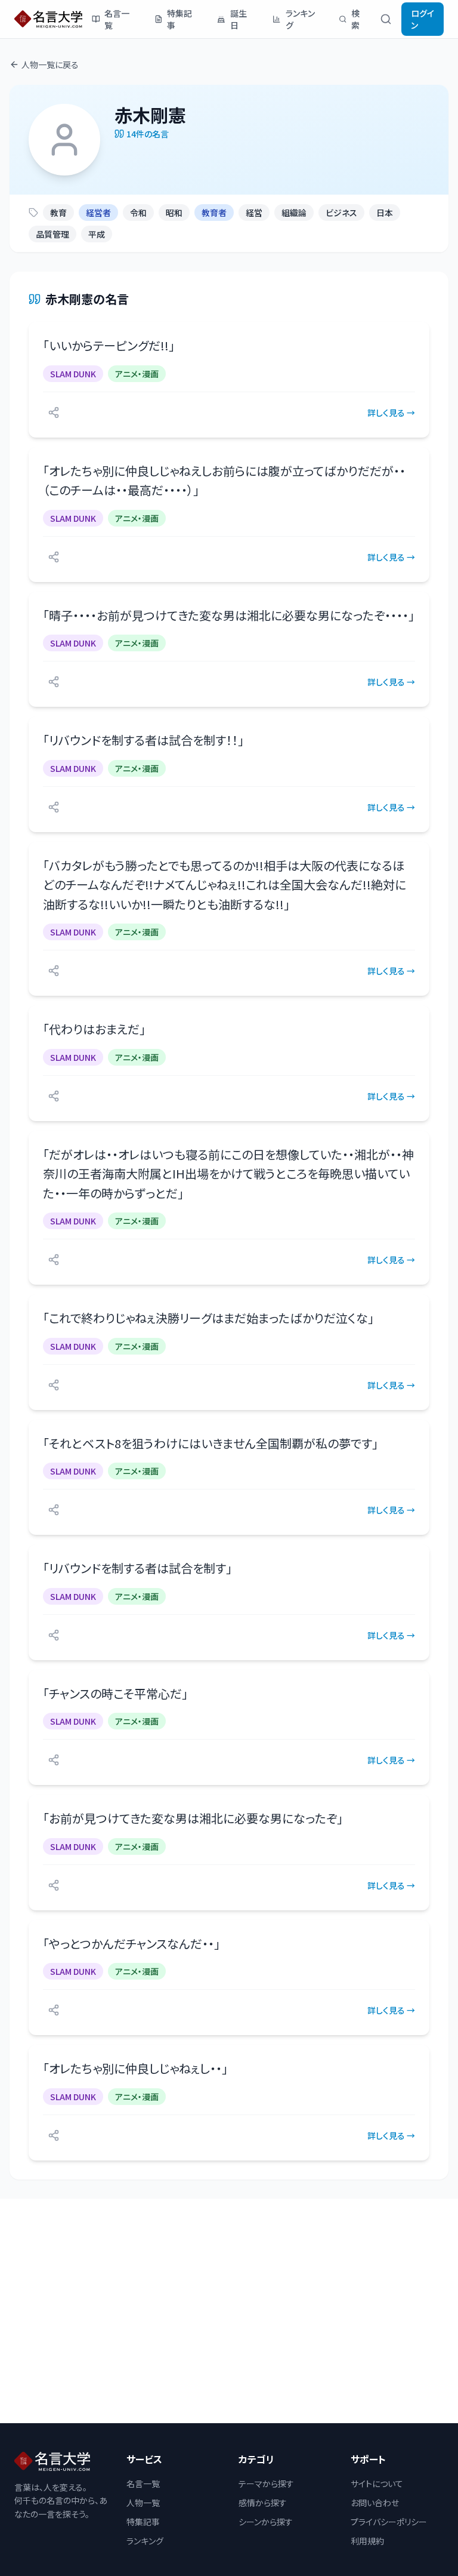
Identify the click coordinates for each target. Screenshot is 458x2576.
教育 (58, 213)
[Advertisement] (229, 2311)
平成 (97, 234)
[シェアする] (54, 413)
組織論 (294, 213)
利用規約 (367, 2541)
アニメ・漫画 (137, 374)
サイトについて (377, 2483)
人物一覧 (143, 2503)
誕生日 (239, 19)
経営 (254, 213)
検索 (355, 19)
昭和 (174, 213)
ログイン (423, 19)
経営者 (98, 213)
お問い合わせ (375, 2503)
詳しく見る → (391, 413)
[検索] (386, 19)
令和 (138, 213)
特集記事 (180, 19)
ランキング (300, 19)
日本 (385, 213)
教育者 (214, 213)
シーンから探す (266, 2522)
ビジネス (341, 213)
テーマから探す (266, 2483)
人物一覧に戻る (50, 64)
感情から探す (263, 2503)
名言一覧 (117, 19)
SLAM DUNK (73, 374)
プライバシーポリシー (389, 2522)
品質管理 (52, 234)
